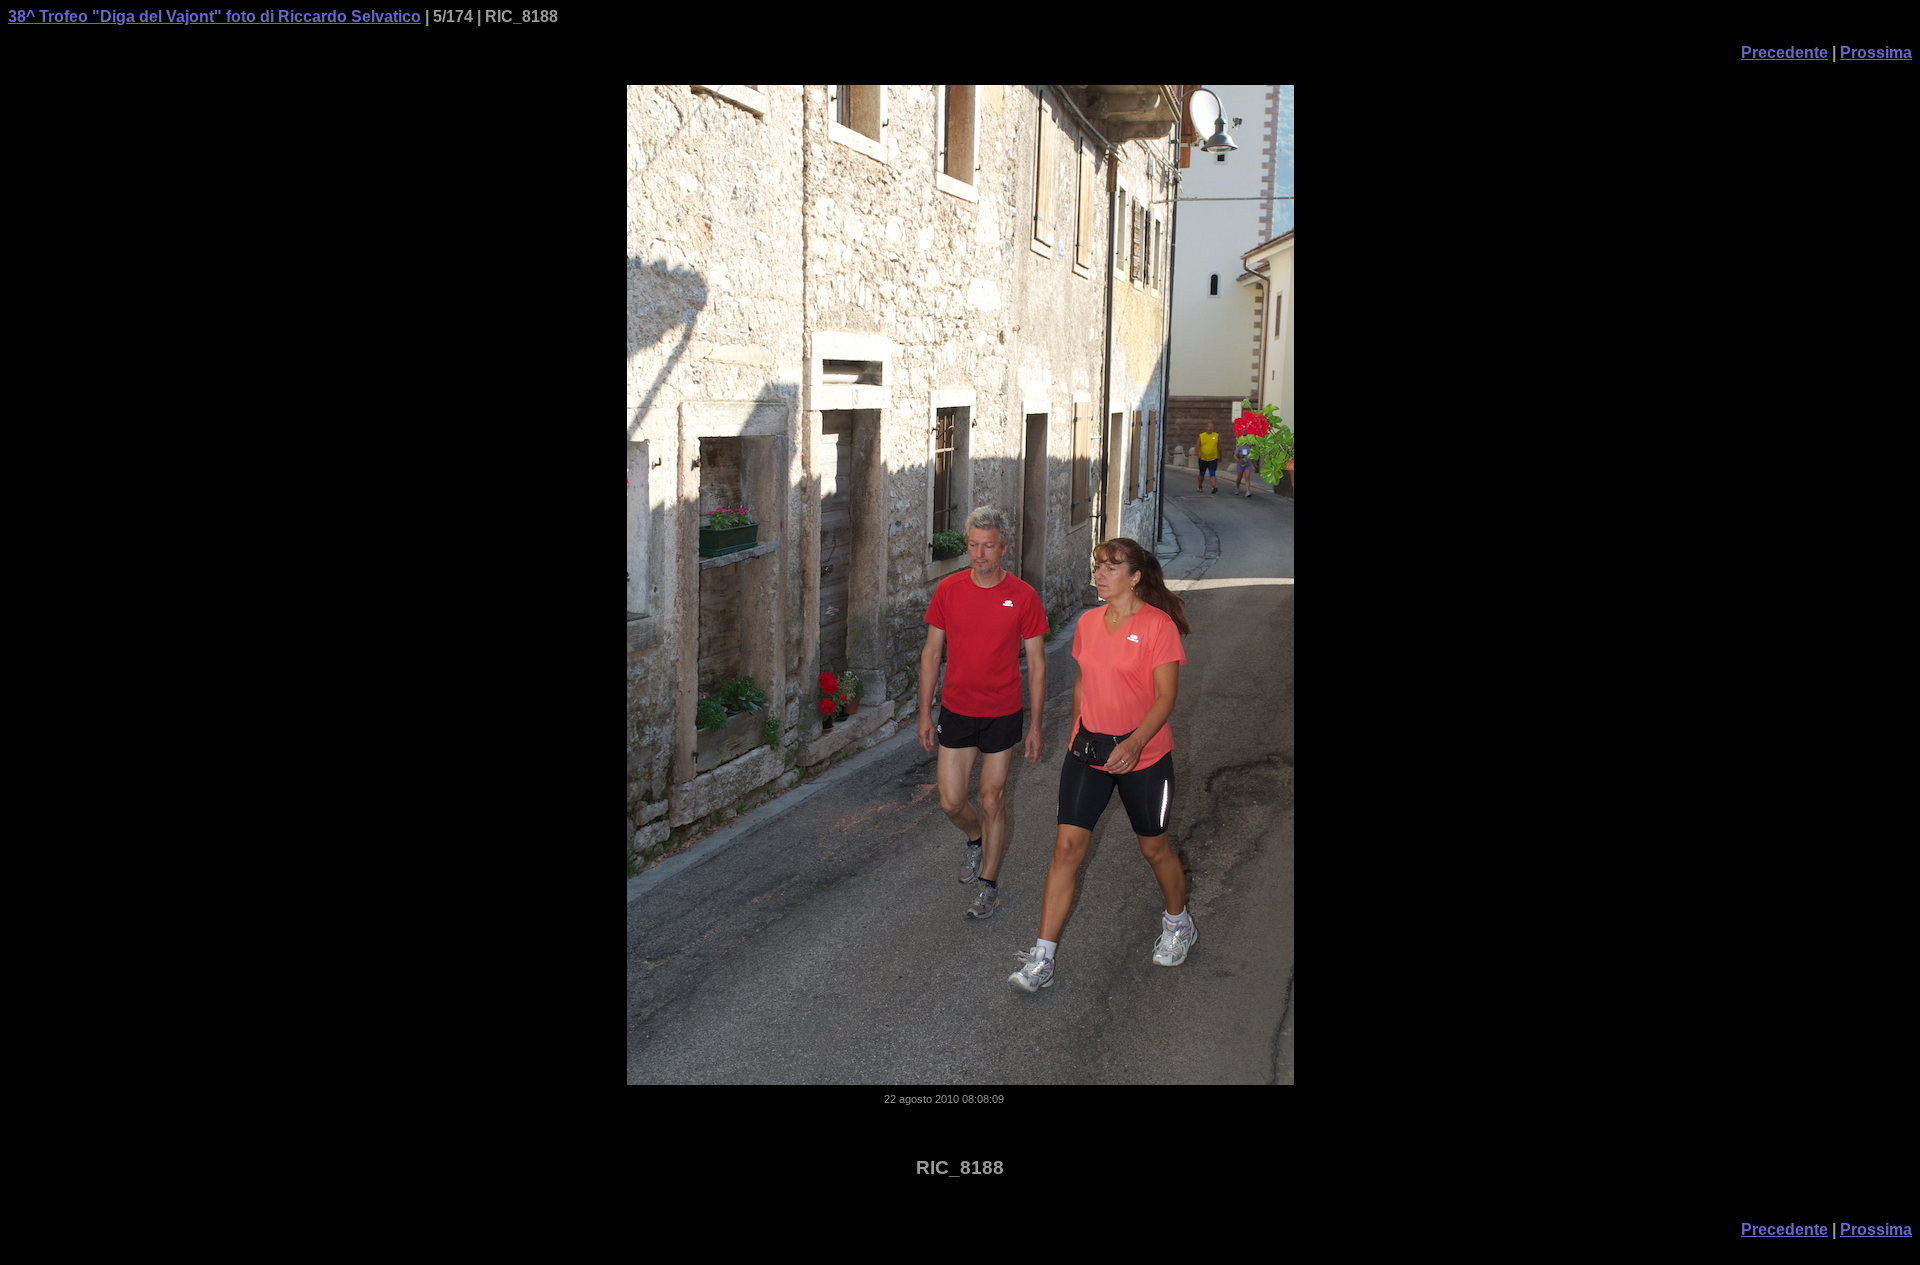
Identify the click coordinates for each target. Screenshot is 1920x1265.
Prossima (1876, 52)
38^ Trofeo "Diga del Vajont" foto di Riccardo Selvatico (214, 16)
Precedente (1784, 52)
